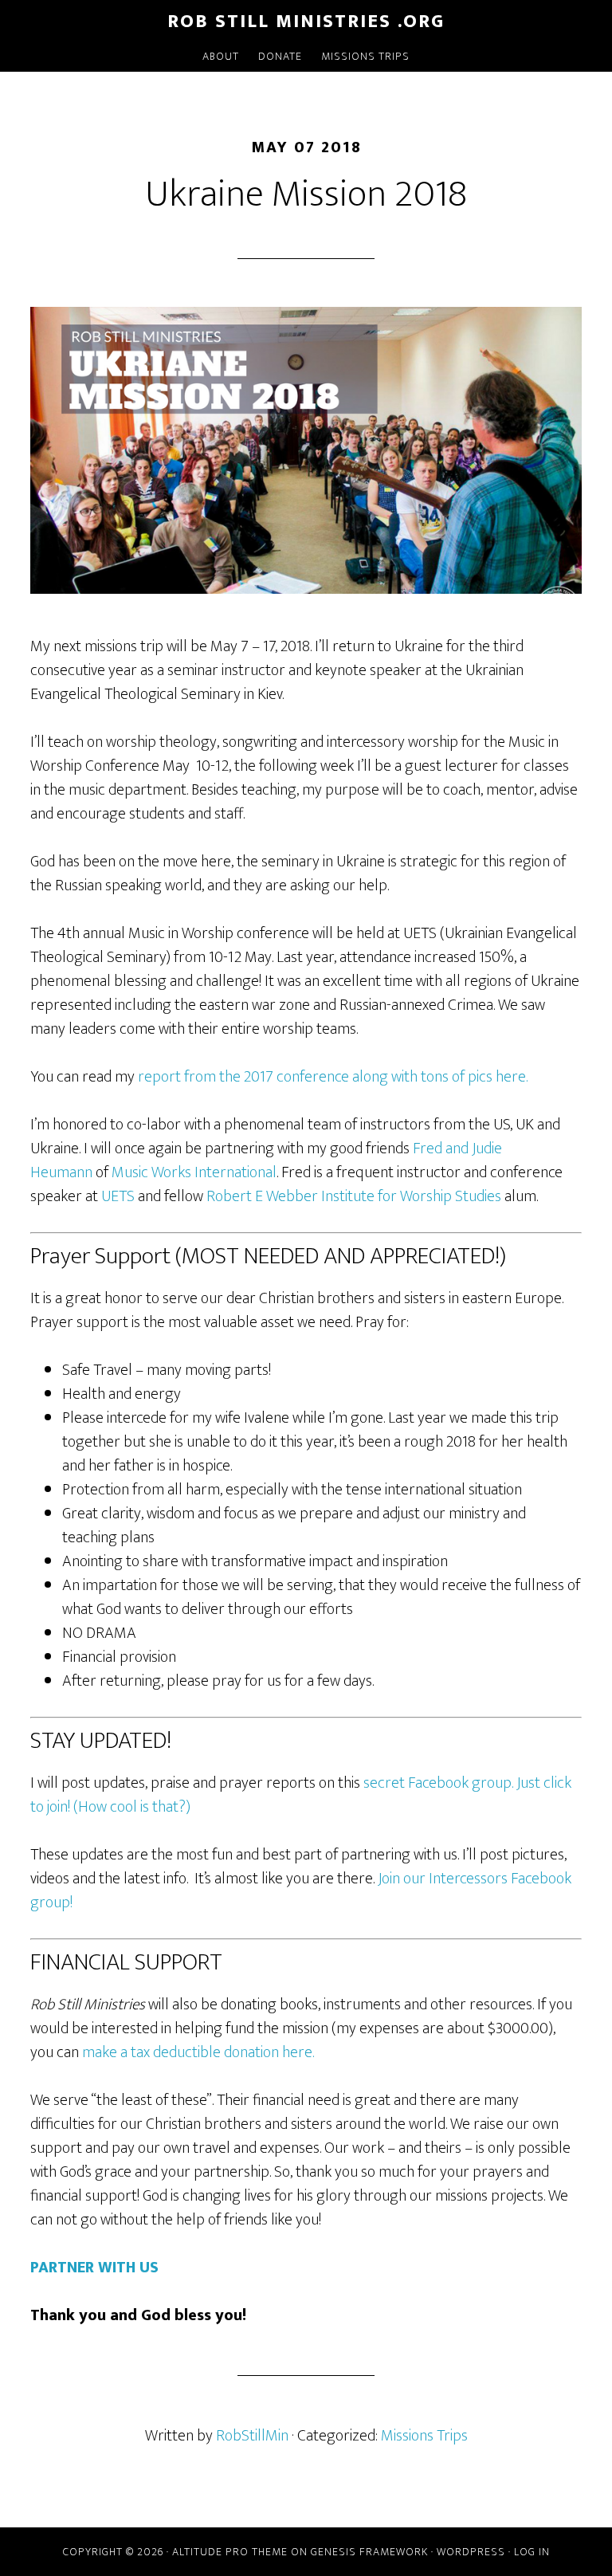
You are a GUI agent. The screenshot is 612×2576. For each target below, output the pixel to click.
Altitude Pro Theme (230, 2552)
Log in (532, 2552)
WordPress (471, 2552)
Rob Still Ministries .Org (306, 22)
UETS (118, 1196)
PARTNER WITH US (94, 2268)
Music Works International (194, 1172)
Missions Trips (424, 2436)
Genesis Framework (369, 2552)
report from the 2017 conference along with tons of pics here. (333, 1077)
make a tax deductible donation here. (198, 2052)
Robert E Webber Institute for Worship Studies (354, 1196)
